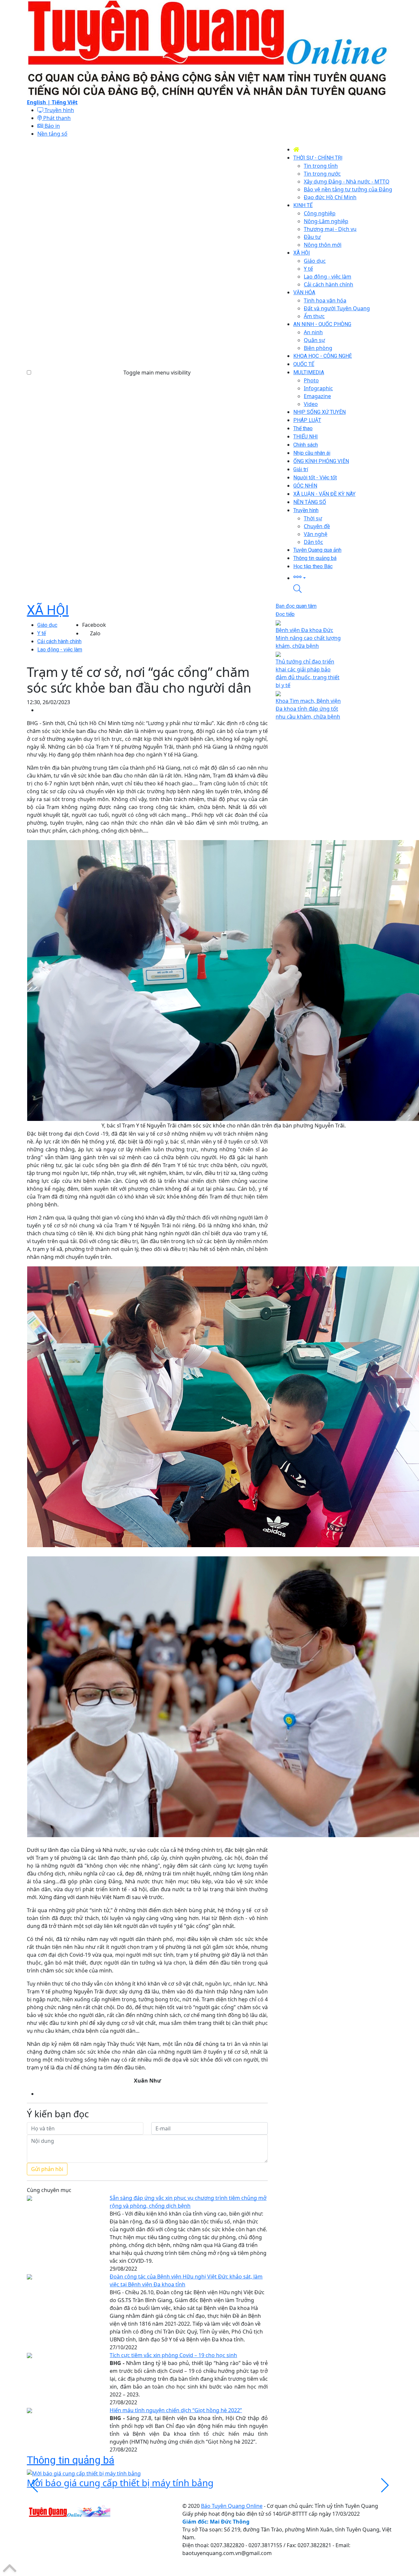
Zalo (95, 633)
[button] (343, 577)
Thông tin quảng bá (71, 2460)
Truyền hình (59, 110)
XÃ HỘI (48, 610)
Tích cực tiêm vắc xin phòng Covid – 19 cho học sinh (173, 2355)
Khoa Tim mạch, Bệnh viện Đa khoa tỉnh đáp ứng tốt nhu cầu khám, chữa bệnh (308, 709)
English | (39, 102)
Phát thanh (56, 118)
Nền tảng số (52, 134)
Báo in (52, 126)
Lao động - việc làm (60, 650)
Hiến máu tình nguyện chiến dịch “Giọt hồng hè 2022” (176, 2410)
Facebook (94, 625)
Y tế (42, 633)
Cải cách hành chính (59, 641)
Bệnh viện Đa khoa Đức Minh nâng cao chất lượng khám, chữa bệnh (308, 638)
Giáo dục (47, 625)
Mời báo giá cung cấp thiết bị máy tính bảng (120, 2483)
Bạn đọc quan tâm (296, 606)
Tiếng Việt (65, 102)
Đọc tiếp (285, 614)
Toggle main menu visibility (157, 373)
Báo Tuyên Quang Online (232, 2506)
